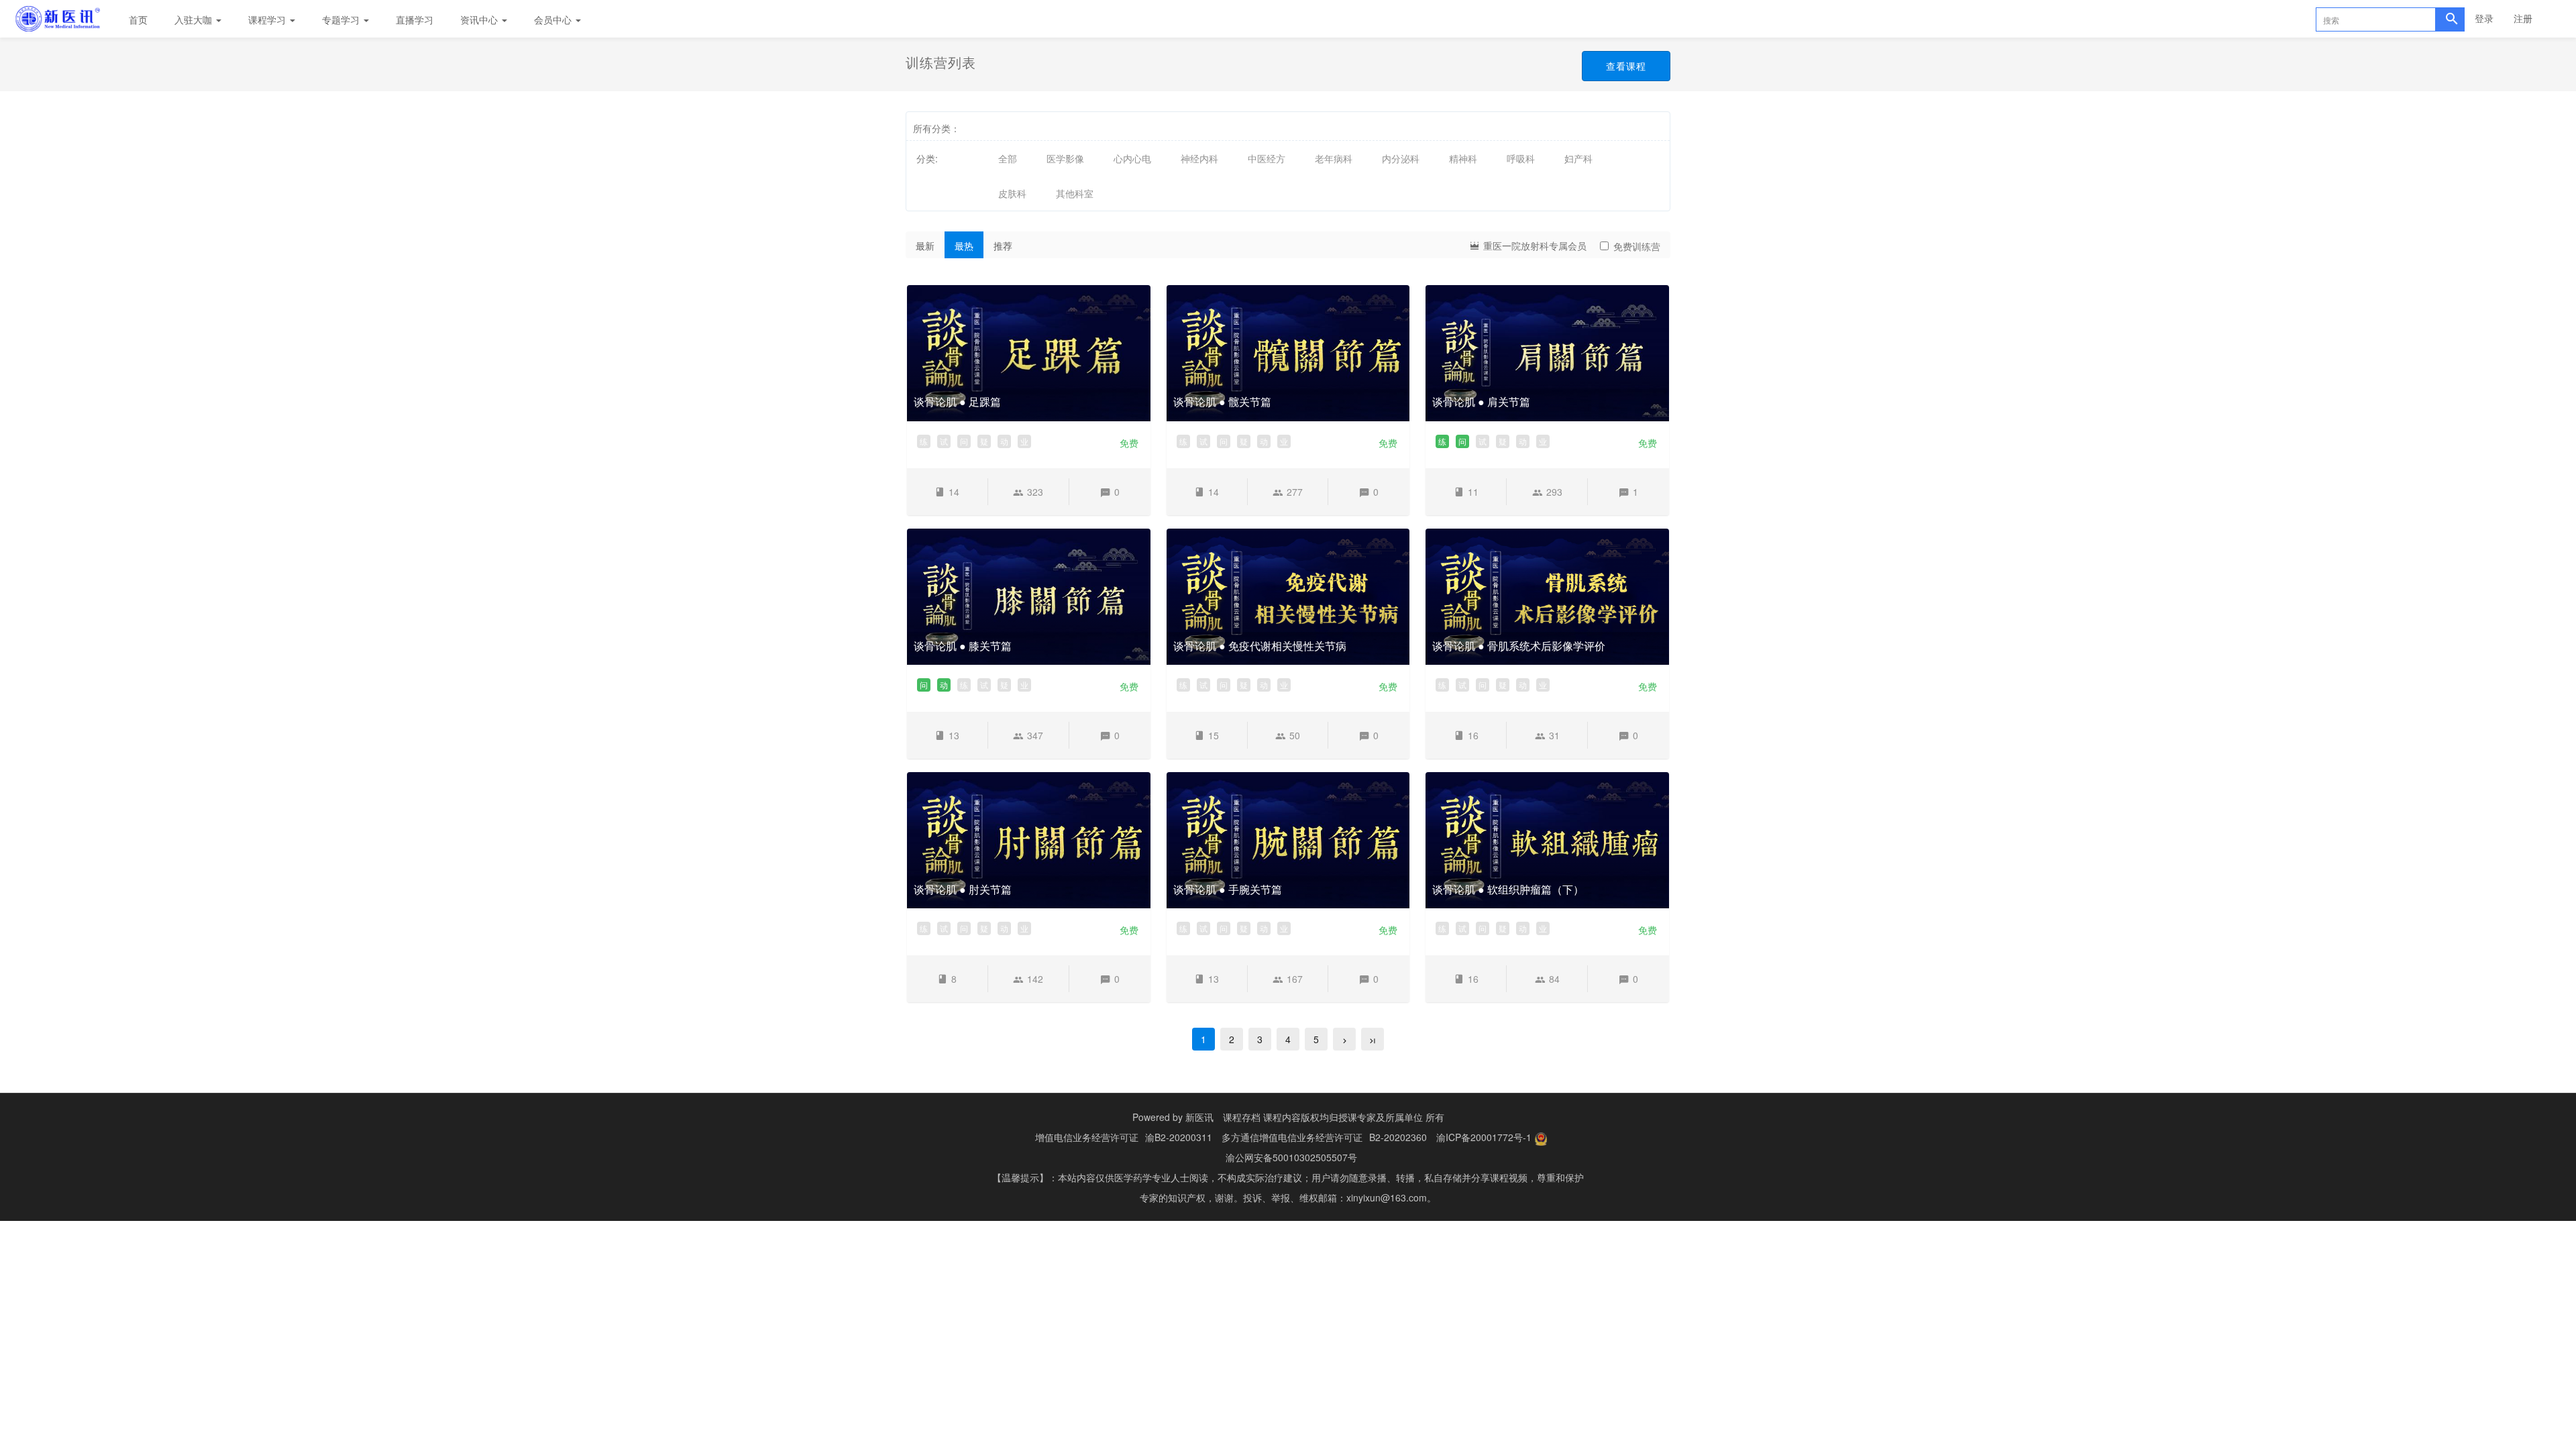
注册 (2523, 18)
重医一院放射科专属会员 (1534, 246)
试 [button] (944, 441)
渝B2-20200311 (1179, 1137)
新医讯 (1199, 1117)
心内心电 (1132, 158)
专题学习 (342, 19)
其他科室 (1075, 193)
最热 (964, 246)
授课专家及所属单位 (1381, 1117)
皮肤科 (1012, 193)
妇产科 (1578, 158)
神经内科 (1199, 158)
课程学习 (268, 19)
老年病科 (1334, 158)
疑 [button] (984, 441)
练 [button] (924, 441)
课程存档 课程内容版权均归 (1281, 1117)
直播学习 (415, 19)
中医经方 (1267, 158)
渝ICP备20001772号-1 (1484, 1137)
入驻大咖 (195, 19)
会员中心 (554, 19)
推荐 (1003, 246)
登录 (2484, 18)
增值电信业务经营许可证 (1087, 1137)
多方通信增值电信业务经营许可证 (1292, 1137)
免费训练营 (1637, 246)
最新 (925, 246)
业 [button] (1024, 441)
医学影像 (1065, 158)
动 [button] (1004, 441)
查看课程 (1626, 66)
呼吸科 (1521, 158)
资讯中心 (480, 19)
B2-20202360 (1398, 1137)
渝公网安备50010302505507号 (1291, 1157)
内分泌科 (1401, 158)
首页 (138, 19)
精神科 (1463, 158)
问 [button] (964, 441)
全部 (1008, 158)
